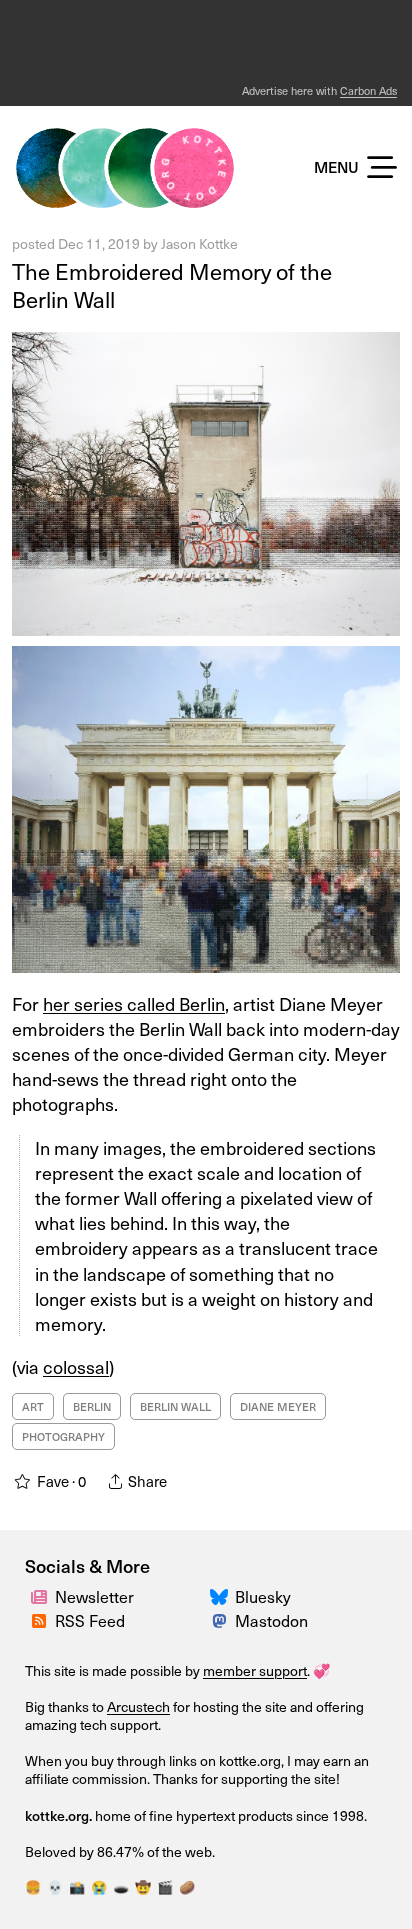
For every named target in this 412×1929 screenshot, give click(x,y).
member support (255, 1670)
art (33, 1406)
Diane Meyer (278, 1406)
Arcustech (138, 1706)
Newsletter (94, 1596)
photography (63, 1436)
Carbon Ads (368, 90)
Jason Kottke (199, 243)
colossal (76, 1366)
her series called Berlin (134, 1003)
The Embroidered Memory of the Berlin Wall (172, 285)
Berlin (92, 1406)
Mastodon (271, 1620)
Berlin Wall (175, 1406)
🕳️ (121, 1886)
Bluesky (263, 1596)
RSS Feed (90, 1620)
